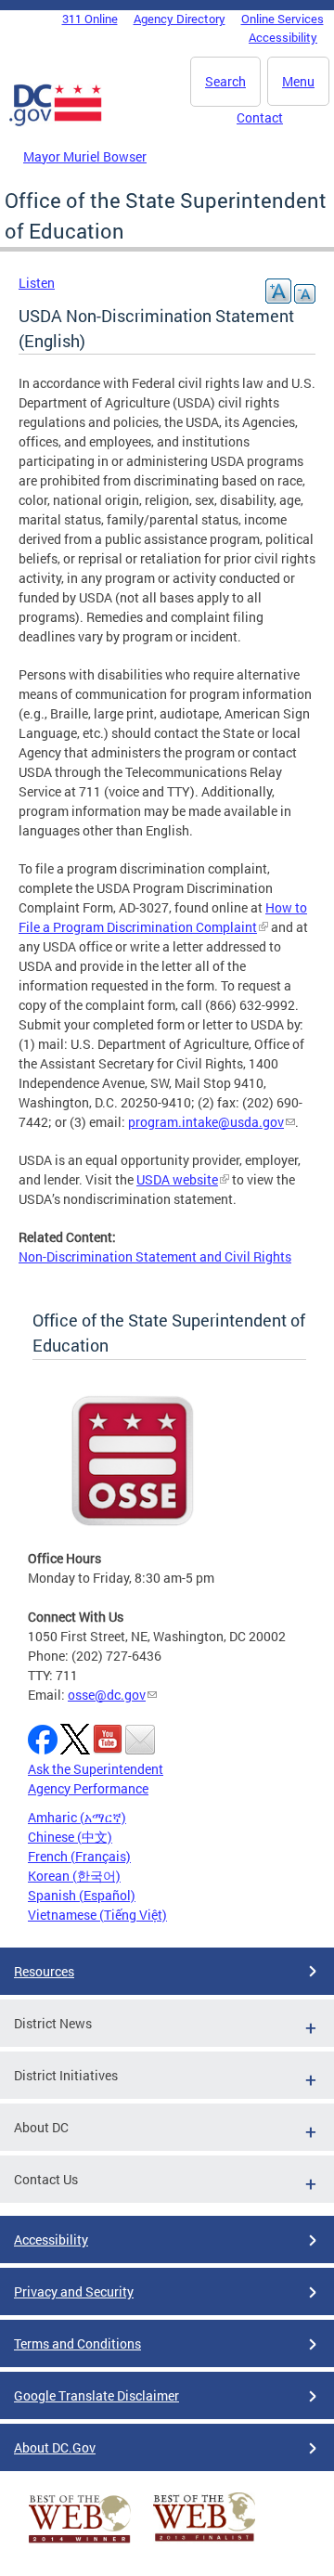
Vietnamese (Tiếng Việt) (97, 1915)
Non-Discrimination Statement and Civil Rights (155, 1256)
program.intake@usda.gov (206, 1122)
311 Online (90, 19)
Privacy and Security (74, 2291)
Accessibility (283, 37)
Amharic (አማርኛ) (77, 1817)
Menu (298, 81)
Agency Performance (88, 1788)
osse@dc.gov (107, 1695)
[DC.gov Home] (56, 123)
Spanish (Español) (82, 1895)
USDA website (177, 1179)
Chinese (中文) (70, 1837)
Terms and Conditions (77, 2343)
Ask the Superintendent (96, 1769)
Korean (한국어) (74, 1876)
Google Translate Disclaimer (96, 2395)
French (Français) (79, 1856)
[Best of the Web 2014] (80, 2543)
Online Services (283, 19)
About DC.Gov (55, 2447)
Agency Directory (180, 19)
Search (225, 81)
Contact (260, 117)
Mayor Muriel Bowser (85, 156)
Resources (44, 1971)
